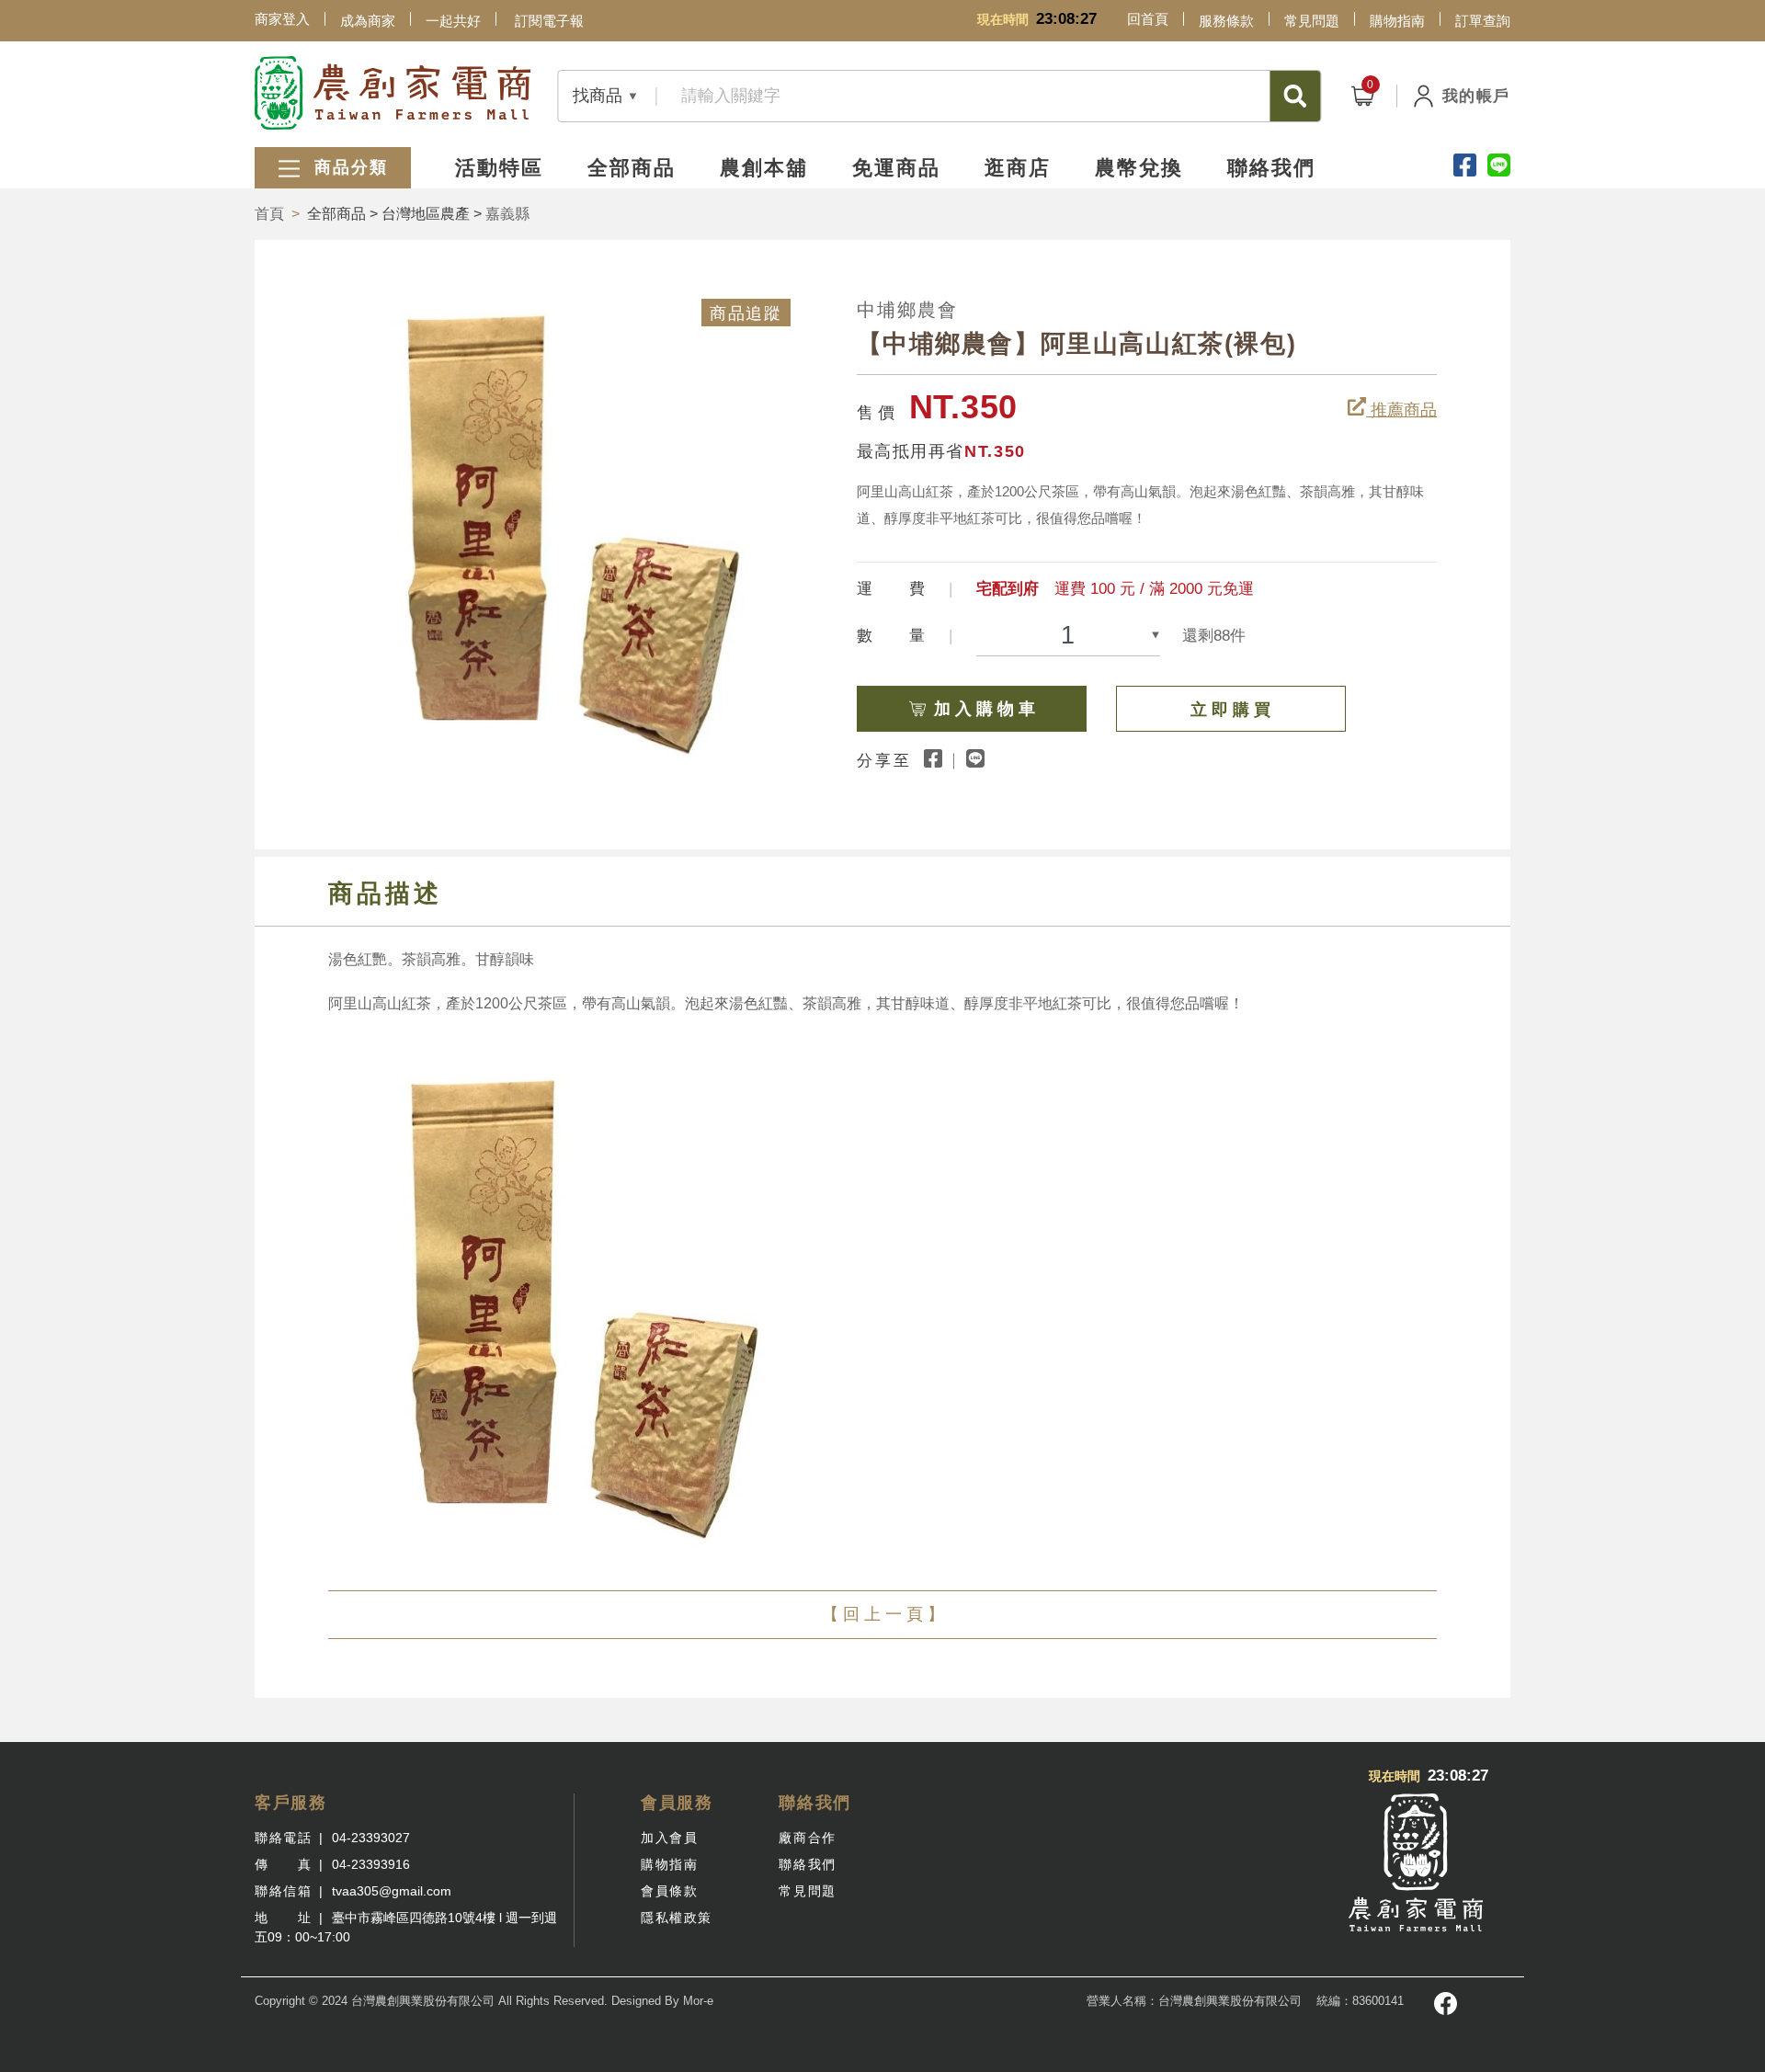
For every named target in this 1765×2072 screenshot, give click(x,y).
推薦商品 (1401, 410)
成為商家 (368, 21)
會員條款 (669, 1891)
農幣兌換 (1139, 168)
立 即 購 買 (1230, 710)
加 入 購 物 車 (985, 709)
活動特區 (499, 168)
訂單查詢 (1483, 21)
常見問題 (1312, 21)
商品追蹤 (746, 313)
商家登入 (282, 19)
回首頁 (1148, 19)
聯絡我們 (1271, 168)
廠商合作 (807, 1838)
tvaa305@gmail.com (392, 1891)
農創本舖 (764, 168)
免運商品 (896, 168)
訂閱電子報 (549, 21)
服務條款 (1226, 21)
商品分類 (348, 167)
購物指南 (1397, 21)
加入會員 (669, 1838)
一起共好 (453, 21)
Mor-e (698, 2001)
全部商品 (632, 168)
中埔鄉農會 (907, 310)
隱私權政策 (677, 1918)
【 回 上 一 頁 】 (883, 1614)
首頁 (269, 214)
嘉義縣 (507, 214)
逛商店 (1018, 168)
